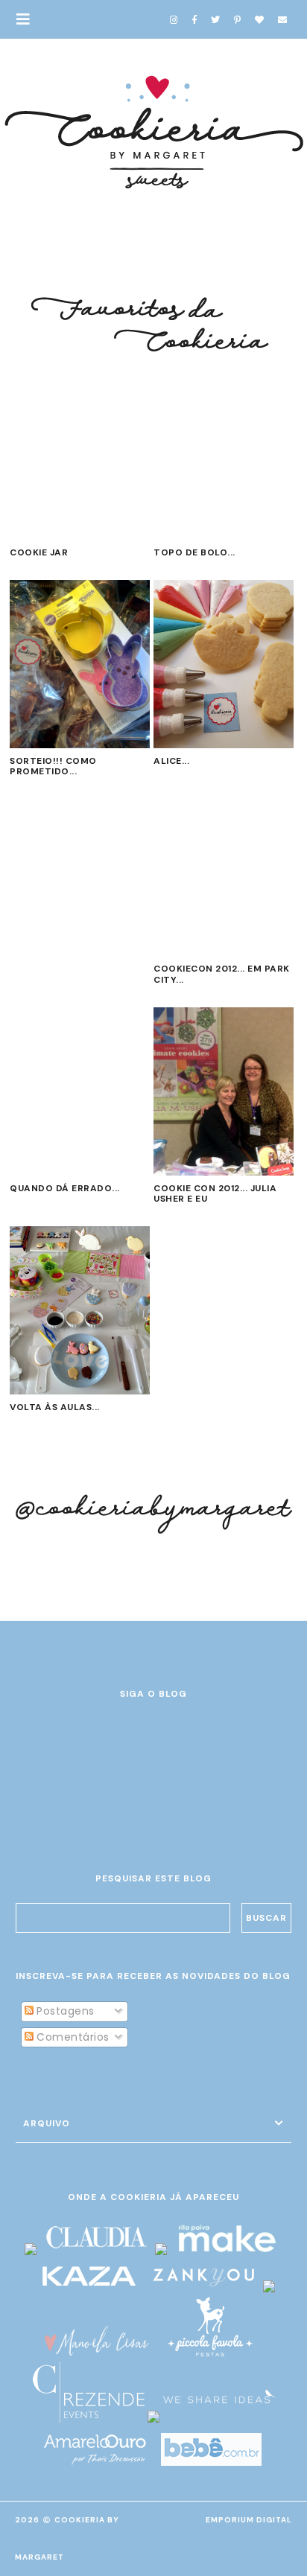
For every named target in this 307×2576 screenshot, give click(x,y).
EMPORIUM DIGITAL (249, 2520)
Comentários (72, 2037)
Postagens (64, 2011)
